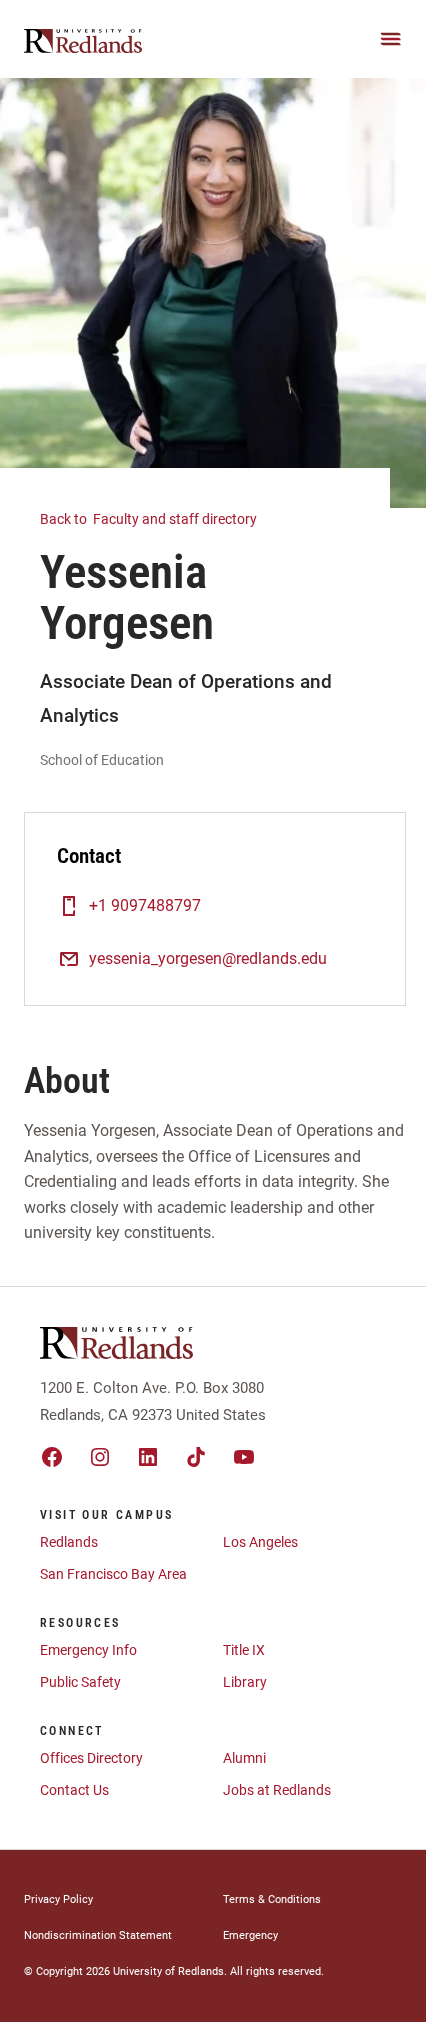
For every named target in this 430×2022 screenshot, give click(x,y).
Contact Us (74, 1790)
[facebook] (52, 1457)
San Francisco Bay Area (113, 1574)
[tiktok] (196, 1457)
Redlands (69, 1542)
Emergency (250, 1935)
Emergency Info (88, 1650)
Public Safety (80, 1682)
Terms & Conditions (272, 1899)
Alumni (244, 1758)
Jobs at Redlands (277, 1790)
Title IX (244, 1650)
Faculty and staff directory (150, 519)
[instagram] (100, 1457)
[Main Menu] (391, 39)
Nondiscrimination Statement (98, 1935)
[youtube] (244, 1457)
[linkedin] (148, 1457)
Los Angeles (260, 1542)
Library (245, 1682)
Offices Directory (91, 1758)
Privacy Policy (58, 1899)
